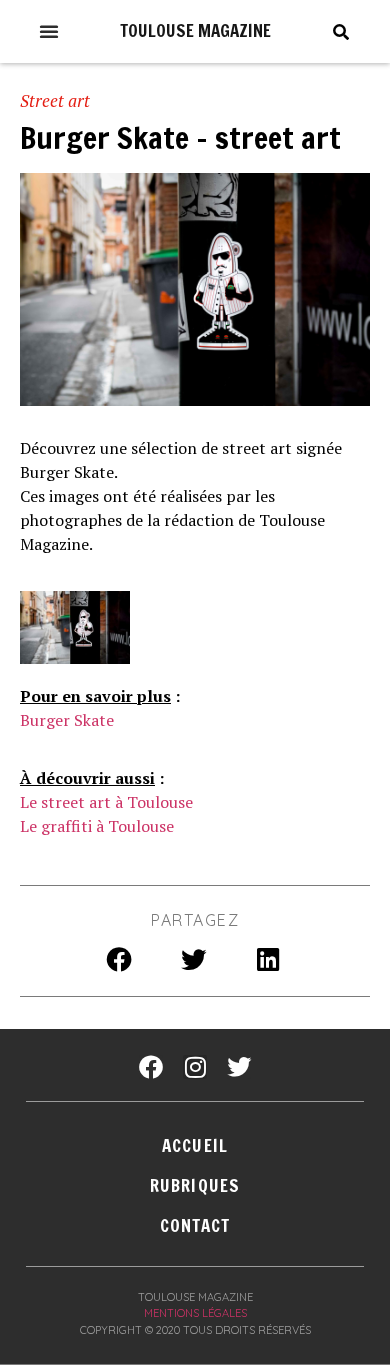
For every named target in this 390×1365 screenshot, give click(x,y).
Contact (195, 1225)
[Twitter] (239, 1067)
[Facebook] (151, 1067)
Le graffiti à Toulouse (97, 826)
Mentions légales (195, 1313)
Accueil (195, 1145)
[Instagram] (195, 1067)
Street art (55, 100)
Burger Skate (67, 720)
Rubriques (195, 1185)
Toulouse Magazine (195, 30)
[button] (49, 31)
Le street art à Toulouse (106, 802)
